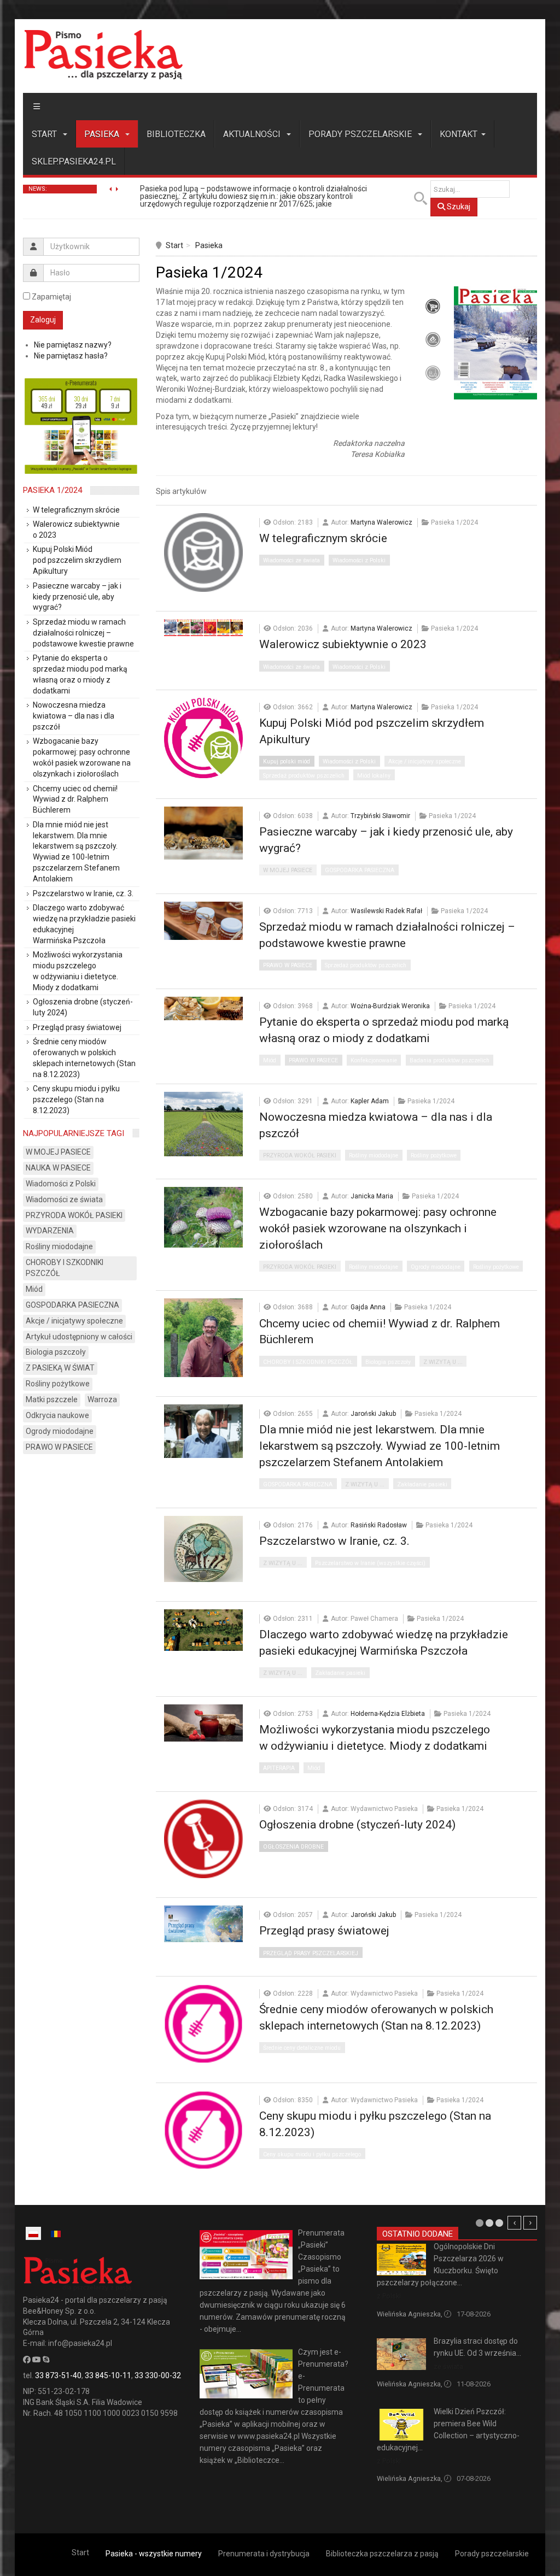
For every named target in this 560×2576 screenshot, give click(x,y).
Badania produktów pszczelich (450, 1060)
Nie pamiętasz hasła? (71, 356)
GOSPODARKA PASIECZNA (360, 870)
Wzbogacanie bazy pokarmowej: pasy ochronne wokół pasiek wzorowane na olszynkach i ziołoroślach (378, 1228)
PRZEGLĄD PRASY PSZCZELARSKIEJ (311, 1953)
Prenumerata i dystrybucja (264, 2554)
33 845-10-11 (108, 2375)
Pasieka (103, 134)
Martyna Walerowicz (381, 522)
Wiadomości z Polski (359, 560)
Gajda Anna (368, 1307)
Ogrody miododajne (436, 1267)
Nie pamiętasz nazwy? (73, 345)
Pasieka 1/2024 (52, 490)
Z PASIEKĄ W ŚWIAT (60, 1368)
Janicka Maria (372, 1196)
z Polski (389, 2296)
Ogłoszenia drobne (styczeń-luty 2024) (357, 1825)
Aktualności (253, 134)
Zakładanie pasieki (422, 1484)
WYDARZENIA (50, 1231)
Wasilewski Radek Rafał (386, 911)
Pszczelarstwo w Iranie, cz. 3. (334, 1541)
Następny (530, 2223)
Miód (270, 1060)
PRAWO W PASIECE (288, 965)
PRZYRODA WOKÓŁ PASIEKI (300, 1155)
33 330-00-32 (158, 2375)
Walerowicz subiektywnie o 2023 (343, 644)
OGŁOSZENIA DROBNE (293, 1847)
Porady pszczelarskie (361, 134)
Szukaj (458, 207)
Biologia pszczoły (388, 1362)
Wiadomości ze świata (291, 560)
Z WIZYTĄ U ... (443, 1362)
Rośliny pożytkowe (434, 1155)
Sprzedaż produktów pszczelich (304, 776)
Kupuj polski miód (287, 761)
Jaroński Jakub (373, 1414)
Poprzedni (514, 2223)
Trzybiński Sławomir (380, 816)
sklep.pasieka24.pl (74, 161)
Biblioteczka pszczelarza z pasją (382, 2554)
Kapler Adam (370, 1101)
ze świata (448, 2366)
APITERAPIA (279, 1768)
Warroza (102, 1399)
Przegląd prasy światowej (324, 1931)
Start (45, 134)
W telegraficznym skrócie (323, 538)
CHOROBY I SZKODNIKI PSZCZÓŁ (308, 1362)
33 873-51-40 (58, 2375)
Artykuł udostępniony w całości (79, 1337)
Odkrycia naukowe (57, 1415)
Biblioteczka (176, 134)
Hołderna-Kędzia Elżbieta (388, 1714)
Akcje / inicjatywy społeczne (425, 761)
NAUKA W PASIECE (58, 1168)
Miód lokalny (374, 776)
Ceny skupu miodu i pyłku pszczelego (312, 2154)
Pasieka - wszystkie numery (154, 2554)
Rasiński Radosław (379, 1525)
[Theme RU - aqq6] (103, 54)
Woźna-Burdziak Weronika (390, 1006)
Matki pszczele (52, 1399)
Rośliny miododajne (374, 1155)
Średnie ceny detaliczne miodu (302, 2048)
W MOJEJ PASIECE (288, 870)
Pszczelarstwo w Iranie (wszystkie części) (370, 1563)
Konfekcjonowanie (374, 1060)
